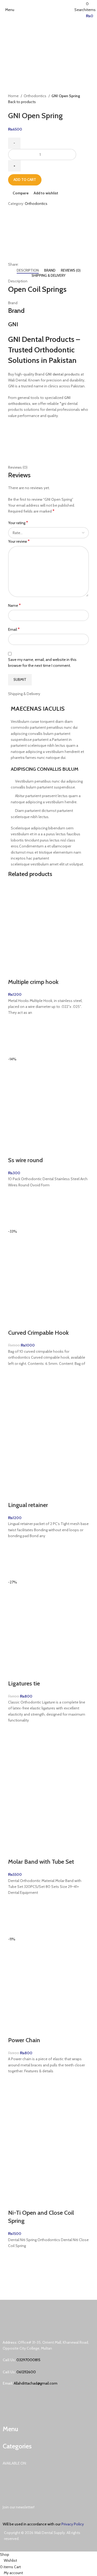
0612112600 (26, 2372)
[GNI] (28, 236)
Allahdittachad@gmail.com (36, 2383)
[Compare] (15, 971)
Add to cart (25, 180)
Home (14, 96)
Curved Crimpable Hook (38, 1333)
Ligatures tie (24, 1683)
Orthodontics (35, 96)
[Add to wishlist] (15, 1022)
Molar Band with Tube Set (41, 1862)
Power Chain (24, 2040)
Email (14, 629)
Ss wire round (25, 1160)
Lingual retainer (28, 1505)
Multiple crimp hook (33, 982)
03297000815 (28, 2360)
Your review (19, 541)
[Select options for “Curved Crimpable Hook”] (15, 1387)
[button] (15, 1036)
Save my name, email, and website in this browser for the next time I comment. (42, 663)
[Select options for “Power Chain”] (15, 2094)
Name (14, 605)
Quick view (15, 1049)
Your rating (18, 523)
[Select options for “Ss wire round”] (15, 1208)
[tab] (28, 271)
